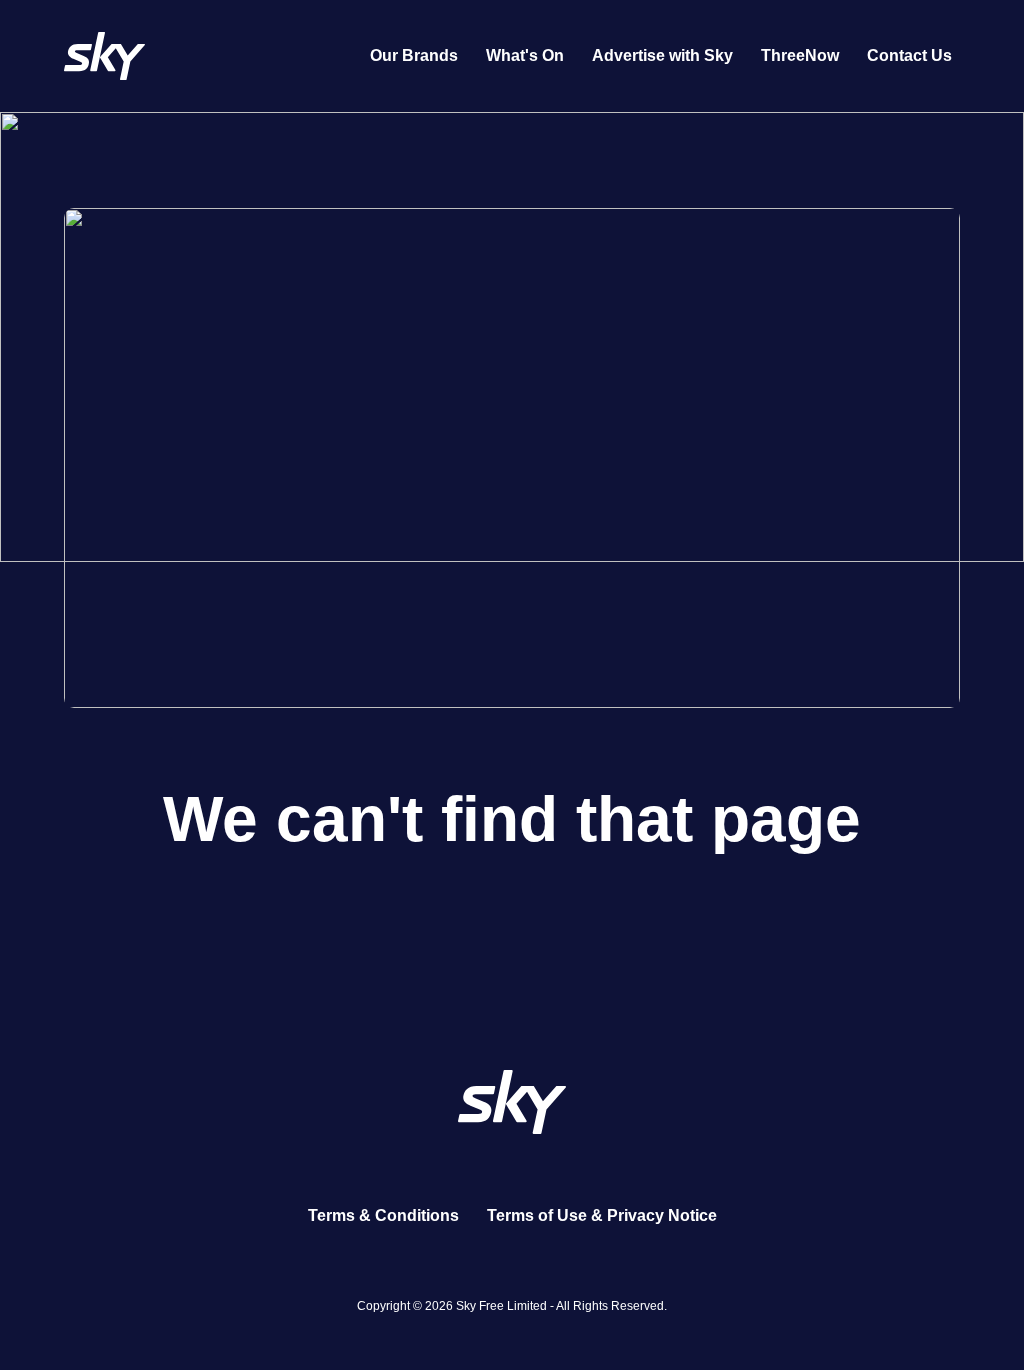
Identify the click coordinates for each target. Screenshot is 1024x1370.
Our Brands (414, 55)
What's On (525, 55)
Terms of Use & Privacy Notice (602, 1215)
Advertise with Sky (662, 55)
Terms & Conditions (383, 1215)
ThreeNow (800, 55)
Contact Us (909, 55)
